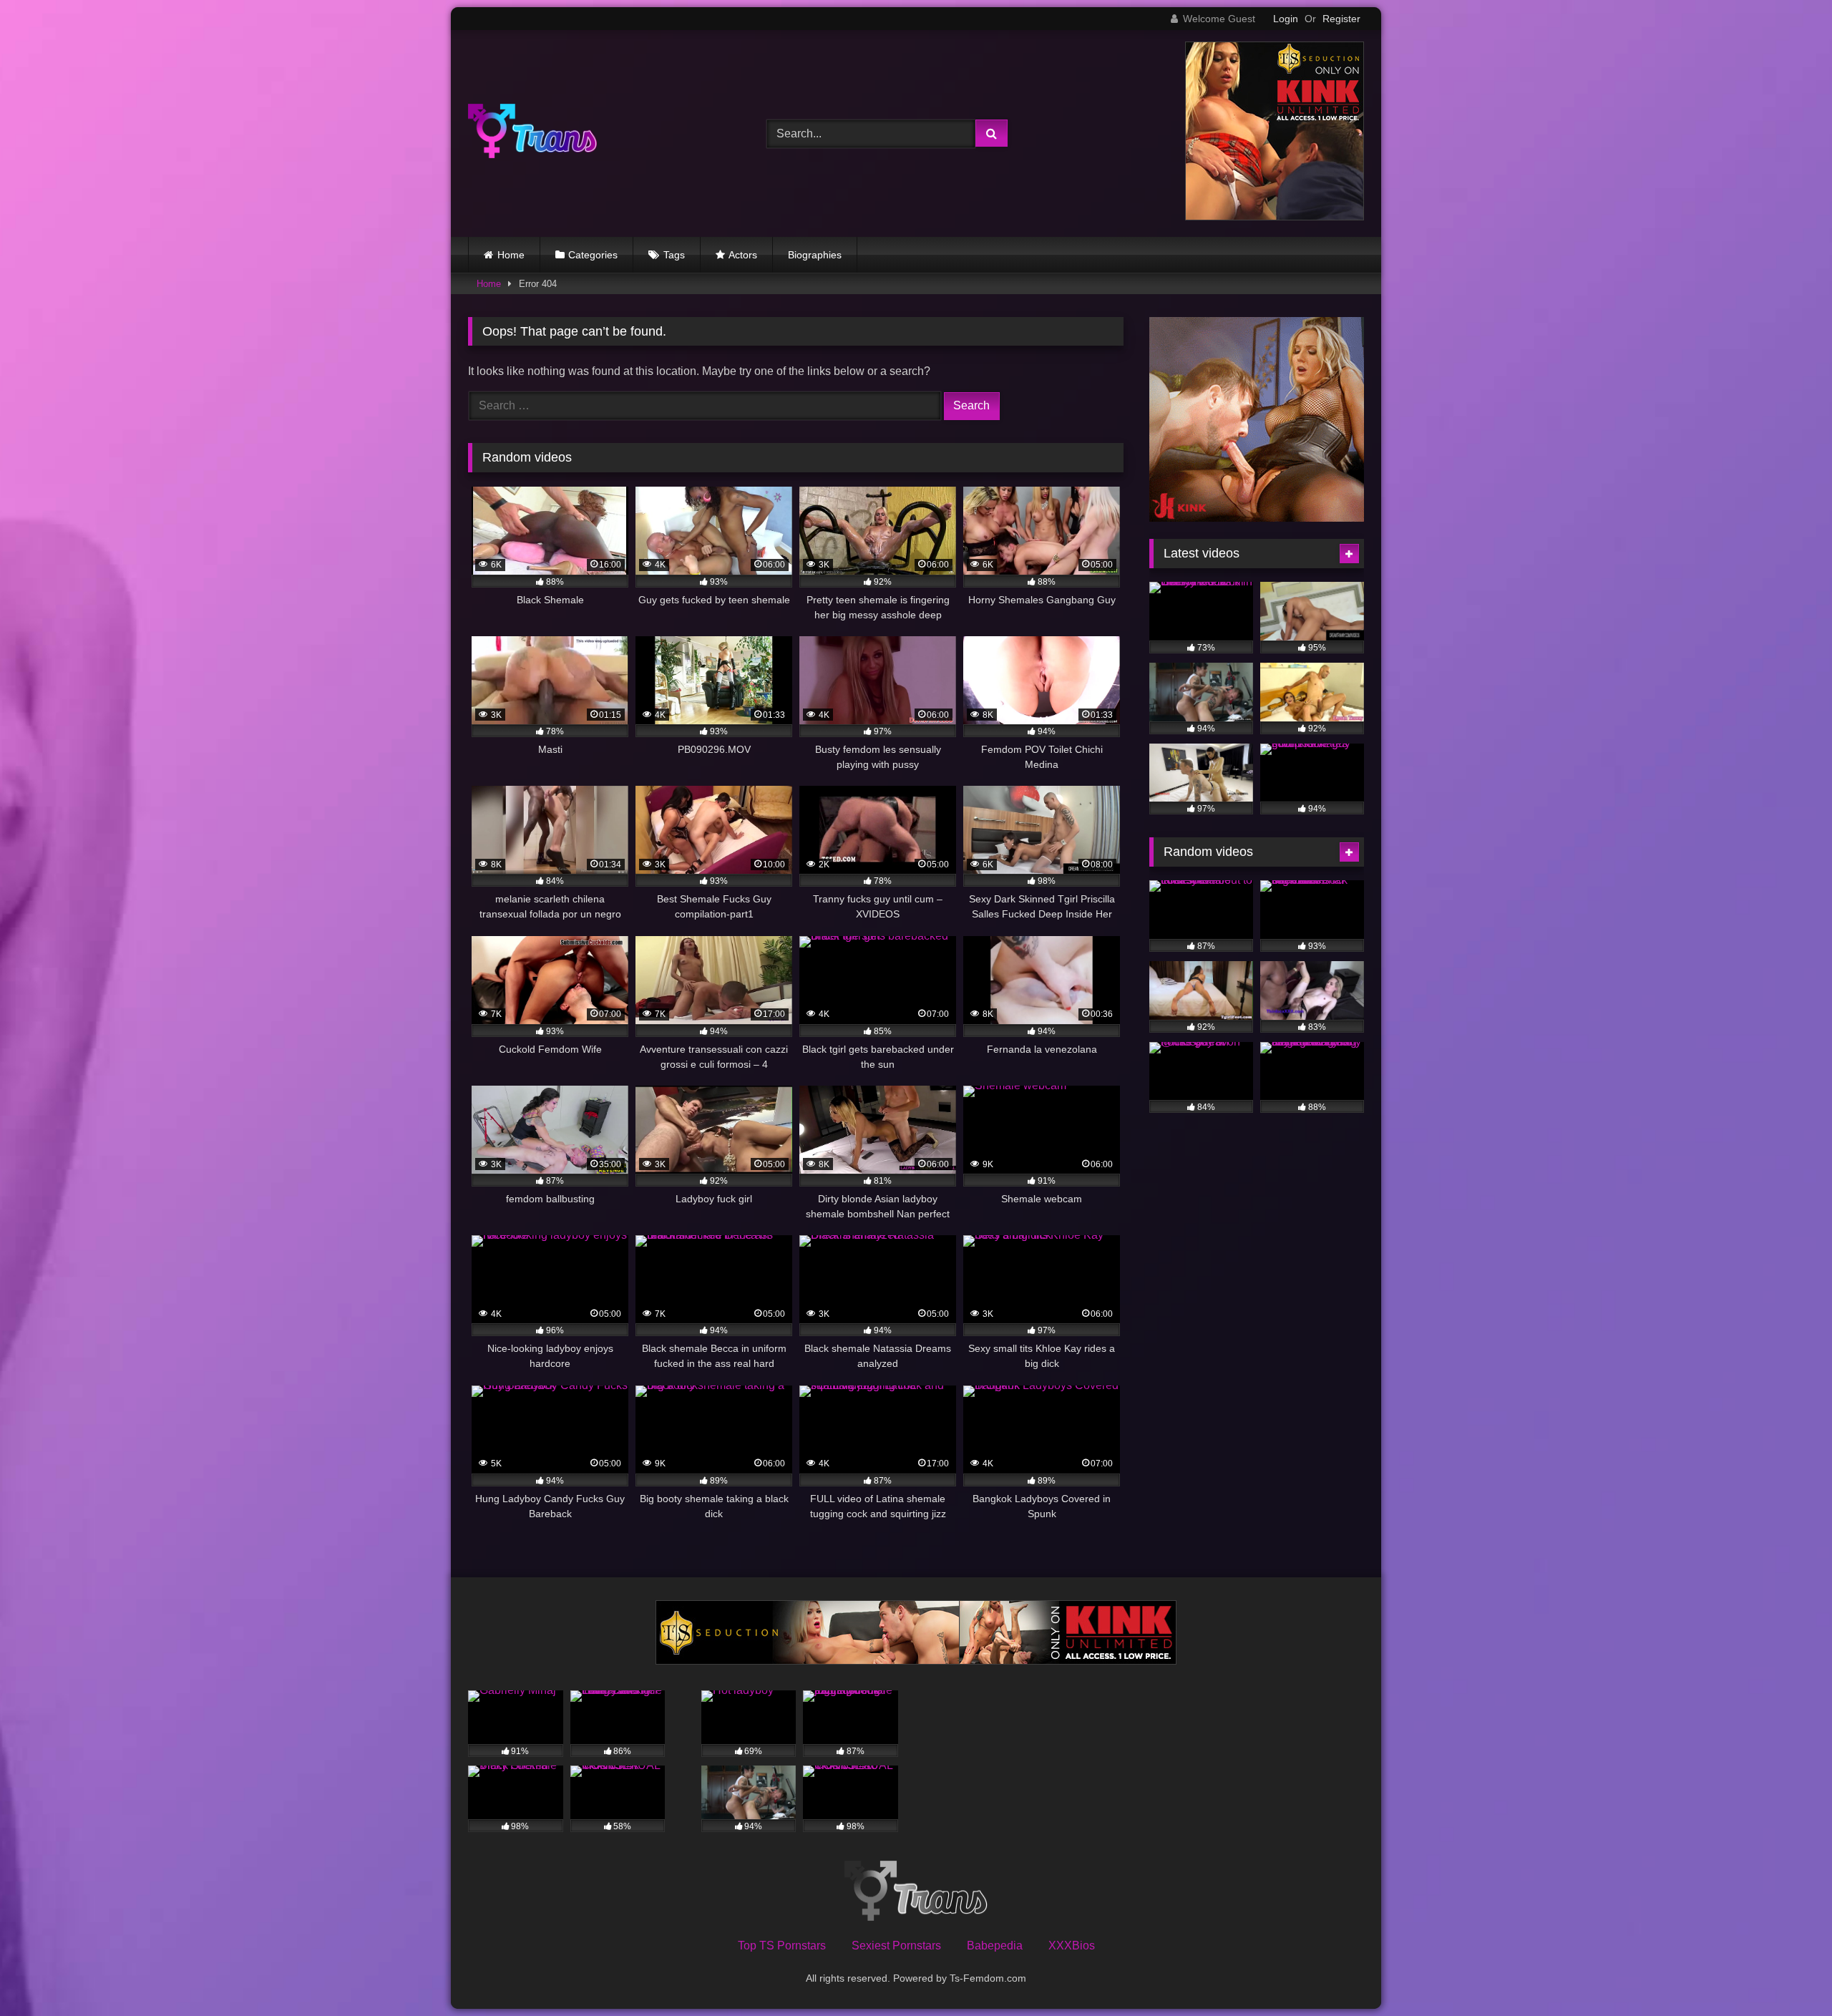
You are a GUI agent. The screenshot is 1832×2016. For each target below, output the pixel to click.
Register (1341, 19)
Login (1286, 19)
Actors (743, 255)
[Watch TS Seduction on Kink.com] (1275, 216)
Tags (674, 255)
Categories (593, 255)
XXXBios (1072, 1946)
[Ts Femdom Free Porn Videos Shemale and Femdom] (532, 133)
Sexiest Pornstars (896, 1946)
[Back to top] (1788, 1973)
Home (511, 255)
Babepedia (995, 1946)
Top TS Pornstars (782, 1946)
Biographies (815, 255)
